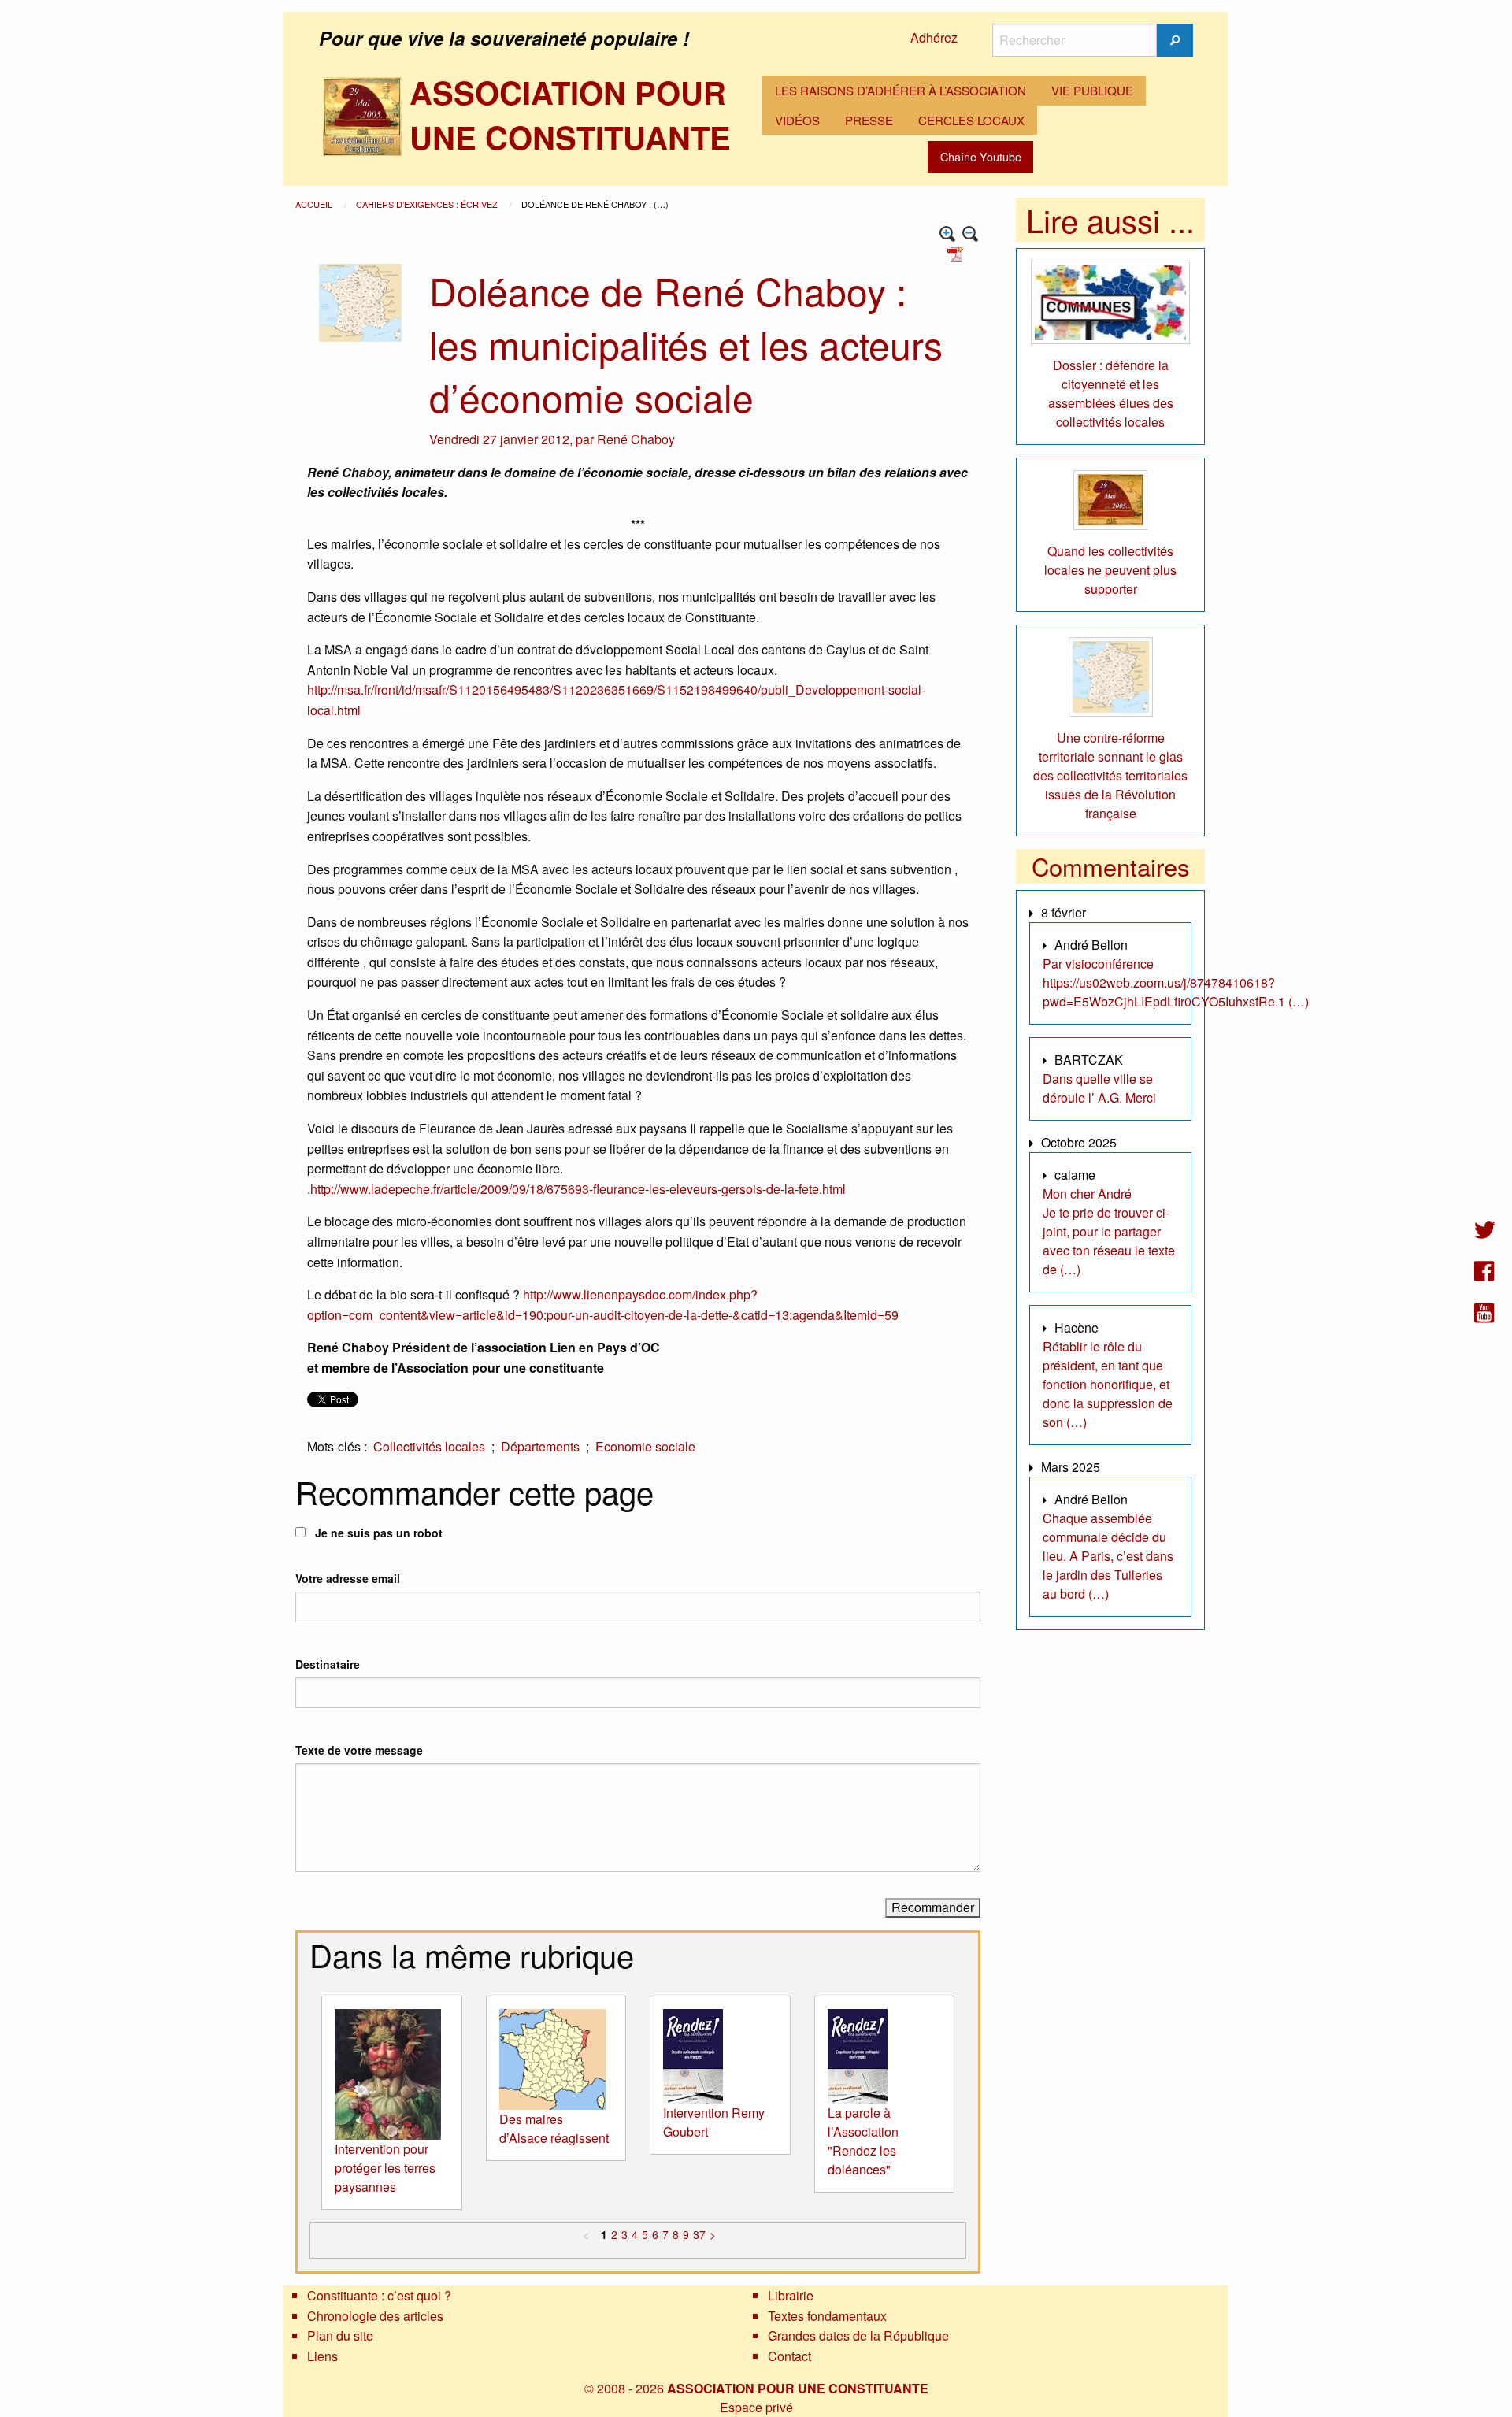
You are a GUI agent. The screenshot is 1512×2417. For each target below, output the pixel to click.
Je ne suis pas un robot (377, 1533)
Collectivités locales (429, 1446)
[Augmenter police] (948, 234)
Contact (789, 2356)
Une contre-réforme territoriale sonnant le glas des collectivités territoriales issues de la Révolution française (1110, 775)
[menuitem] (901, 91)
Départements (540, 1446)
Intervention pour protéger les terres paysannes (385, 2168)
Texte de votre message (359, 1750)
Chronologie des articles (375, 2316)
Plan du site (340, 2335)
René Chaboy (636, 439)
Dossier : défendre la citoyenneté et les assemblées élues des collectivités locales (1111, 393)
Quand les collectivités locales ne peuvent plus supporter (1110, 570)
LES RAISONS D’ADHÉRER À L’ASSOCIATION (901, 90)
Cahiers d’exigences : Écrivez (428, 204)
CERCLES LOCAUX (971, 120)
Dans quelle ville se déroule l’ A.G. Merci (1099, 1088)
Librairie (791, 2295)
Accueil (315, 204)
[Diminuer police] (971, 234)
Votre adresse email (348, 1578)
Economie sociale (645, 1446)
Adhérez (934, 37)
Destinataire (328, 1664)
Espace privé (756, 2407)
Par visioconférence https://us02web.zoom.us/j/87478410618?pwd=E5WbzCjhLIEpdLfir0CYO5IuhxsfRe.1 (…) (1176, 982)
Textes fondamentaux (827, 2316)
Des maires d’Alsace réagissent (554, 2128)
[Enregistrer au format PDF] (958, 253)
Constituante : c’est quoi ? (379, 2295)
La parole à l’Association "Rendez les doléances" (863, 2141)
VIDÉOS (797, 120)
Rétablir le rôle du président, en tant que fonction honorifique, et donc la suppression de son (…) (1108, 1384)
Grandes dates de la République (858, 2335)
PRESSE (869, 120)
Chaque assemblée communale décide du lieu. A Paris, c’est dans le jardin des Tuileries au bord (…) (1108, 1556)
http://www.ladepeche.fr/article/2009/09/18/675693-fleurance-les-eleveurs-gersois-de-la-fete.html (578, 1189)
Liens (322, 2356)
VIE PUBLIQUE (1092, 90)
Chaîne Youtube (981, 156)
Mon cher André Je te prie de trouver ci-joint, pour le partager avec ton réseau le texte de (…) (1109, 1231)
